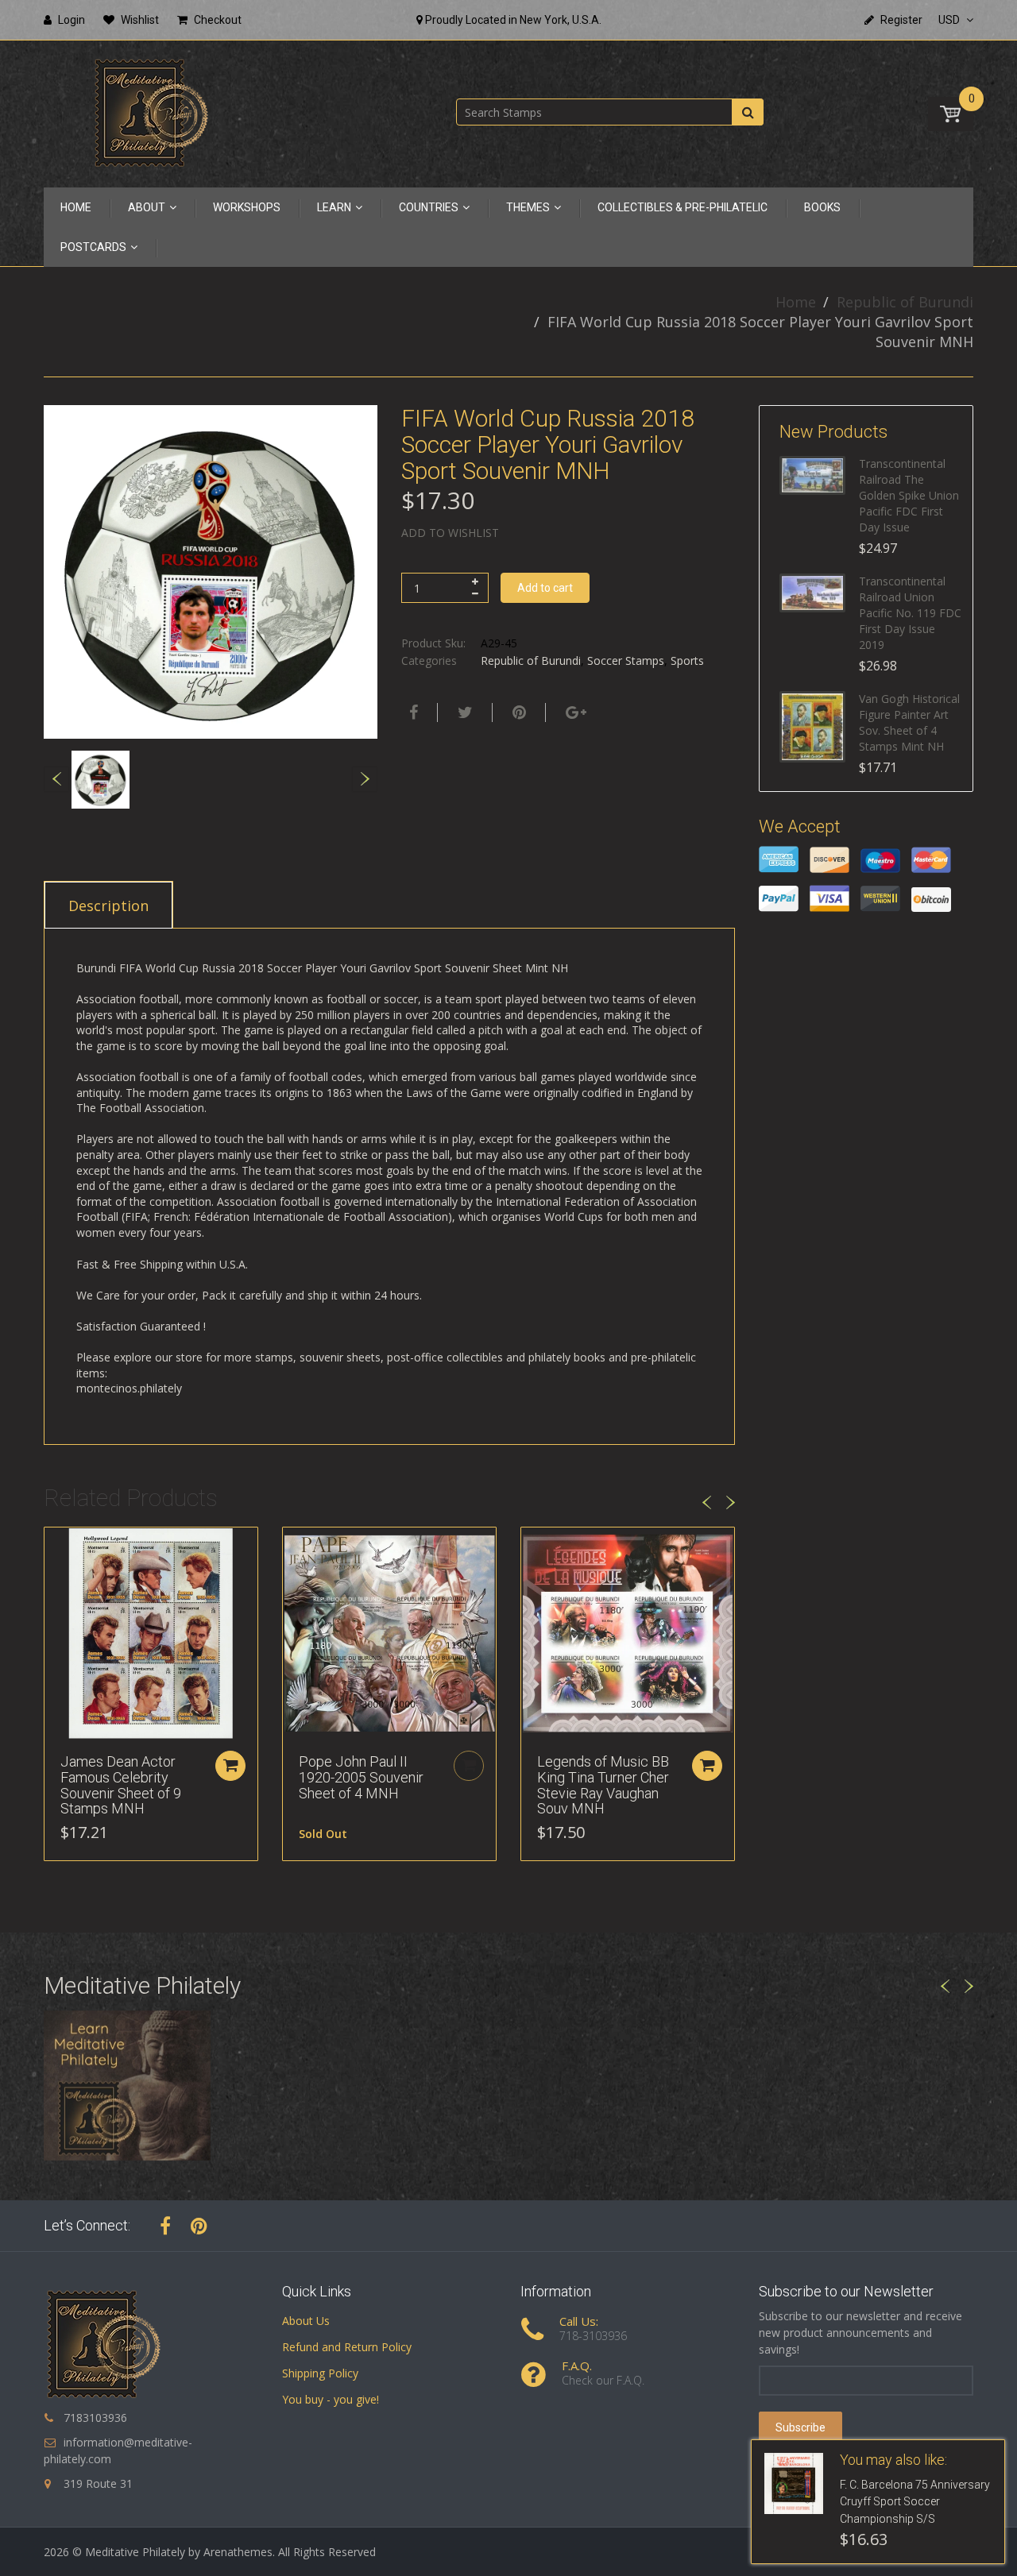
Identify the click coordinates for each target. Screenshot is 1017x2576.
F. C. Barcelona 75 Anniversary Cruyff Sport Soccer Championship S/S (915, 2502)
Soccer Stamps (626, 660)
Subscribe (800, 2427)
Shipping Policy (320, 2373)
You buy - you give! (331, 2399)
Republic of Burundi (905, 302)
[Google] (574, 713)
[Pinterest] (199, 2226)
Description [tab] (108, 906)
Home (796, 302)
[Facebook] (412, 713)
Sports (687, 660)
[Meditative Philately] (151, 112)
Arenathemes (238, 2552)
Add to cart (545, 588)
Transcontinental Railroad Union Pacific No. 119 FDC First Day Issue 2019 (910, 613)
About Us (306, 2321)
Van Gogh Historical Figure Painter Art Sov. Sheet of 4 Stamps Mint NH (909, 722)
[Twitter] (463, 713)
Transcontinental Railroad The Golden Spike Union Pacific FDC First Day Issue (909, 495)
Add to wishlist (450, 533)
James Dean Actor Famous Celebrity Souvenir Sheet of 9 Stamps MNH (121, 1785)
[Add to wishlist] (56, 1547)
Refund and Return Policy (347, 2347)
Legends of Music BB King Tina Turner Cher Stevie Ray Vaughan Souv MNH (603, 1785)
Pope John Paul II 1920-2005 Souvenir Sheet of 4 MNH (361, 1777)
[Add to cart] (230, 1766)
